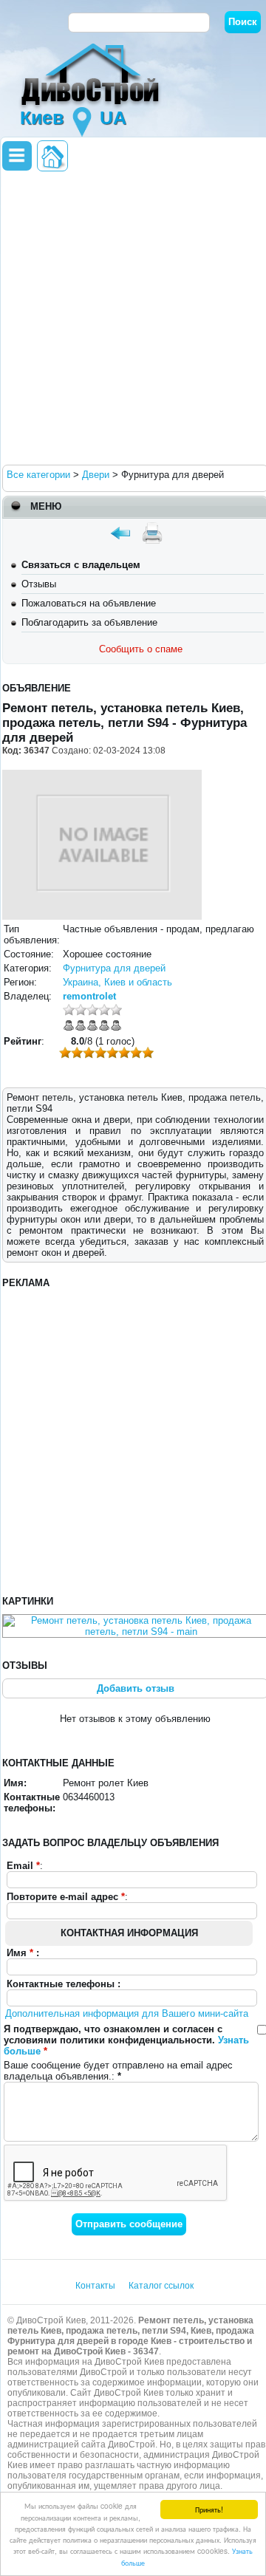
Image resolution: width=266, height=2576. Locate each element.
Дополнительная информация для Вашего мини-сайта (127, 2013)
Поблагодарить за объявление (89, 622)
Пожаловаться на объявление (89, 603)
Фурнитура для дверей (114, 968)
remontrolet (89, 996)
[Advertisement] (133, 317)
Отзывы (39, 584)
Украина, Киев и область (117, 982)
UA (113, 117)
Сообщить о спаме (141, 649)
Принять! (209, 2509)
